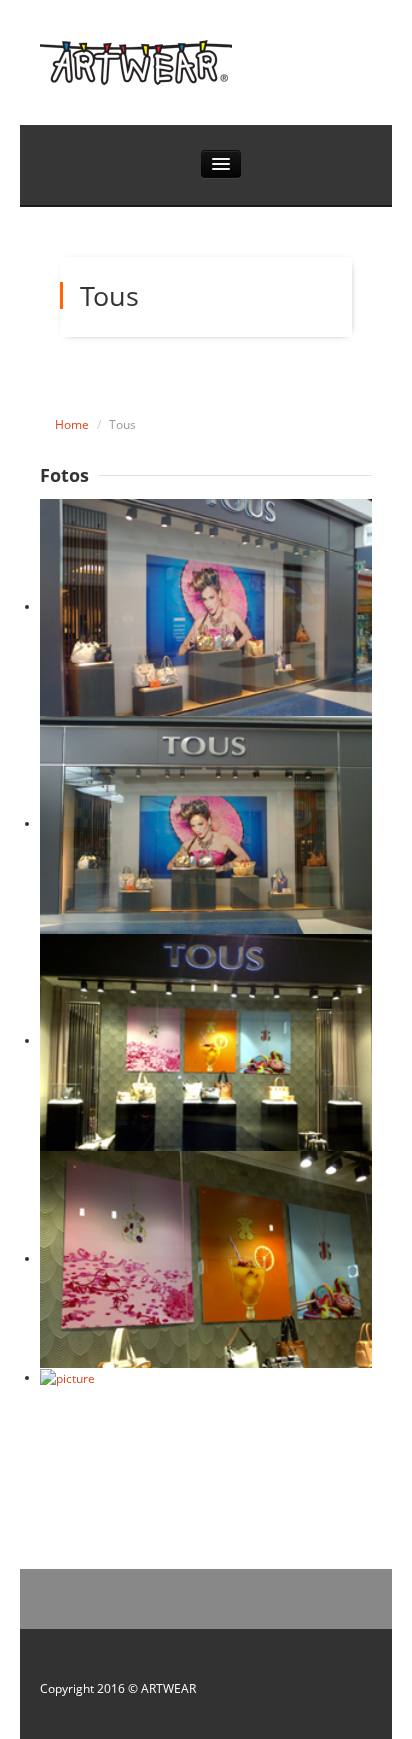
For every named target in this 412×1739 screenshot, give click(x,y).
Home (72, 424)
